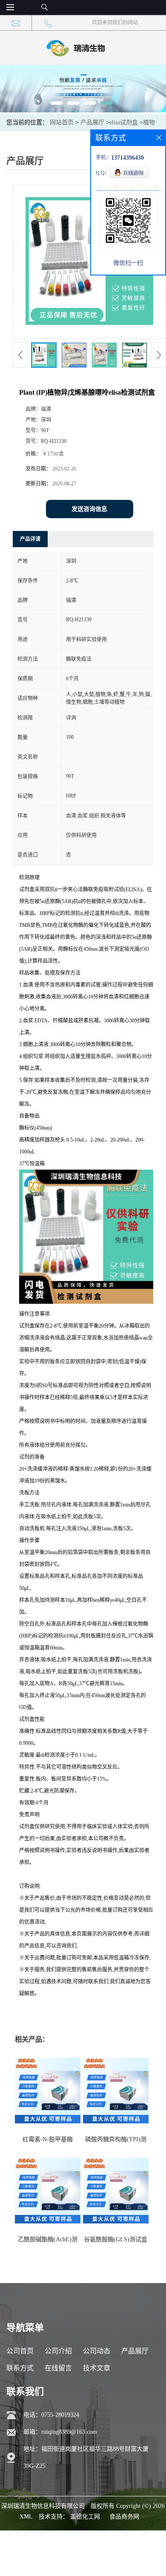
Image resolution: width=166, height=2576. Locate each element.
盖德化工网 (85, 2517)
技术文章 (97, 2368)
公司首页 (20, 2351)
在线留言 (58, 2368)
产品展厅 (92, 122)
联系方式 (20, 2368)
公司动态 (97, 2351)
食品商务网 (124, 2517)
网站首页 (62, 122)
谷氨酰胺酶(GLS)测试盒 (116, 2239)
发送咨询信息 (89, 509)
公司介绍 (58, 2351)
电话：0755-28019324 (51, 2415)
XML (26, 2517)
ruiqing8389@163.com (69, 2432)
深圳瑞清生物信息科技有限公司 (43, 2506)
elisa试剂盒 (124, 122)
